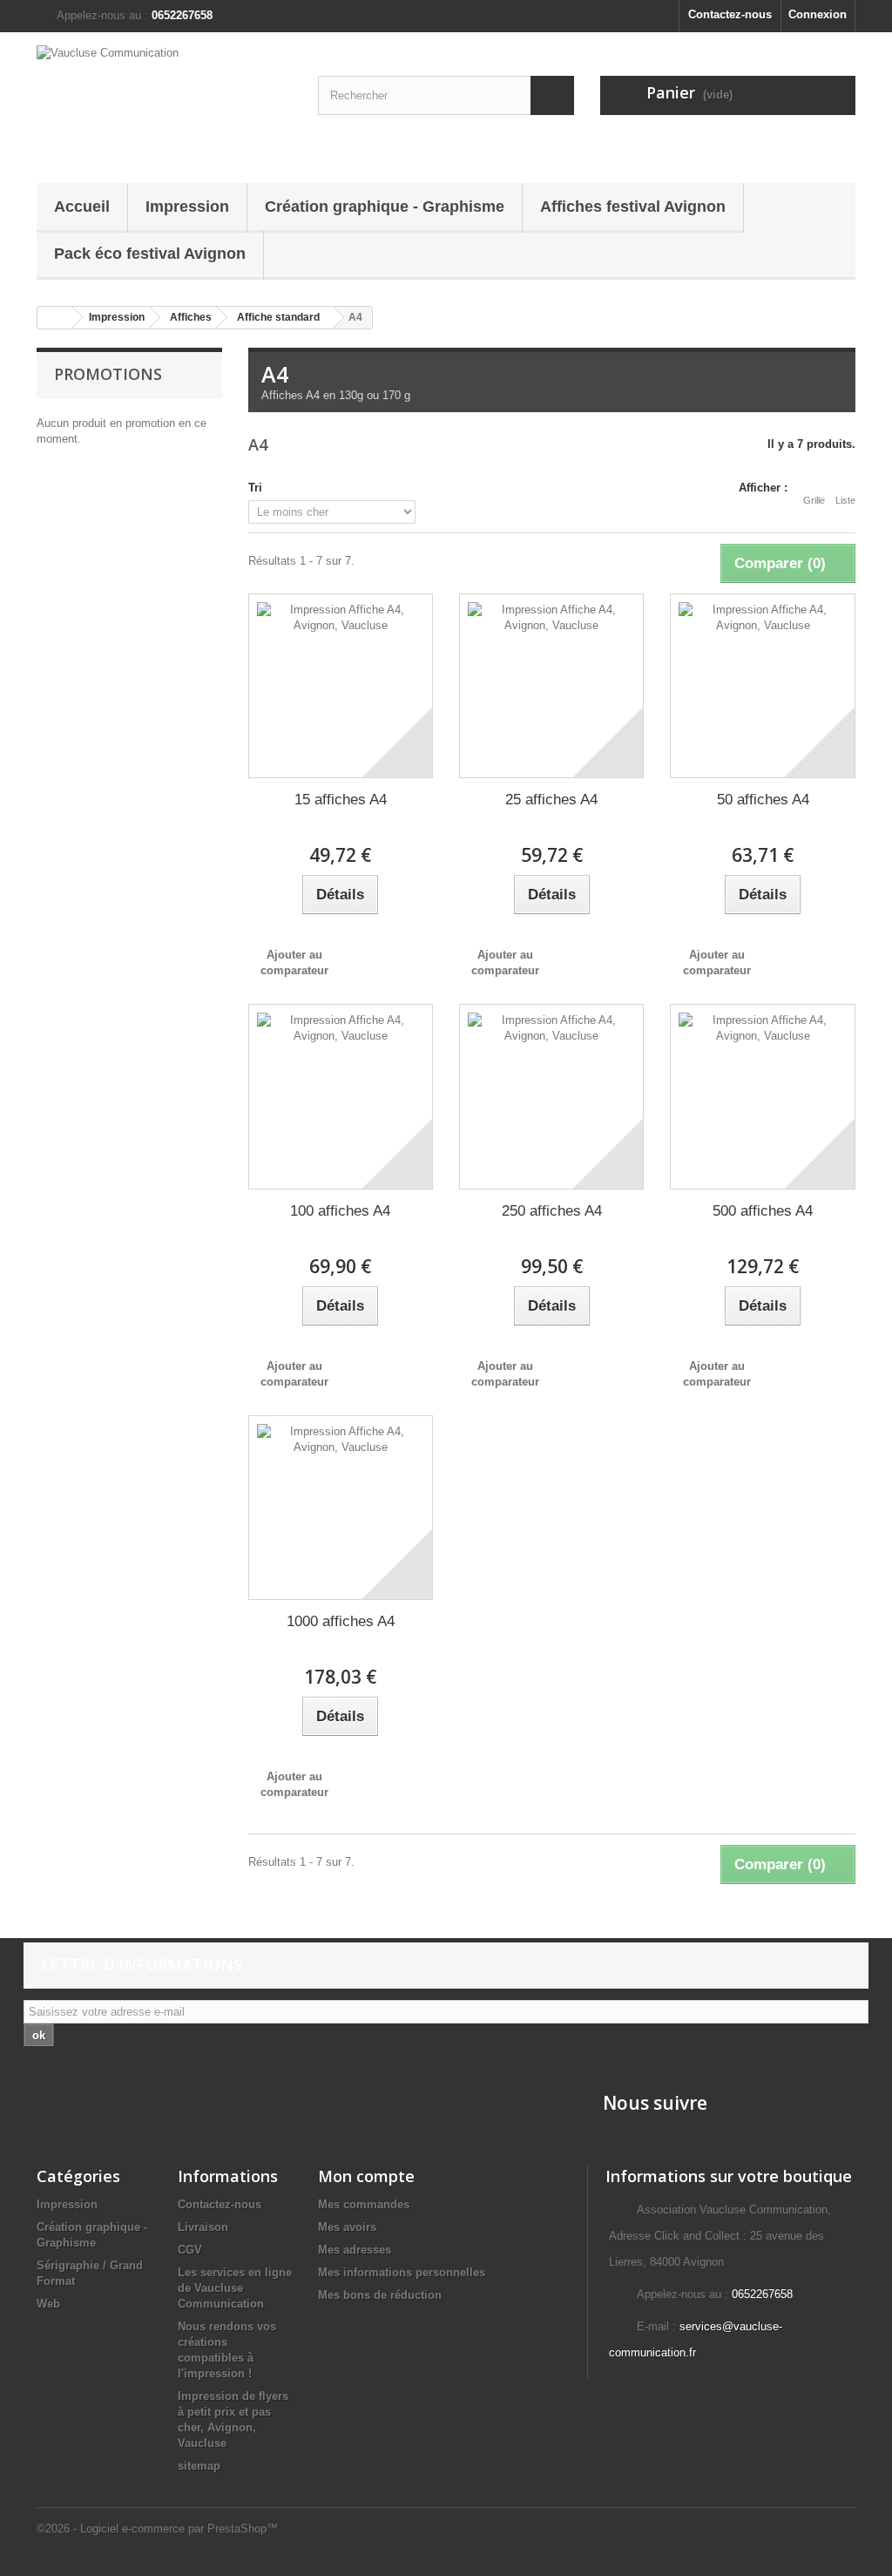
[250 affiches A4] (551, 1096)
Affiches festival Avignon (633, 207)
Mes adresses (355, 2250)
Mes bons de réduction (380, 2295)
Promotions (108, 374)
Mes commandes (364, 2204)
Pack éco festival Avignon (150, 254)
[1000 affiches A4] (341, 1508)
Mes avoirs (347, 2227)
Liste (845, 500)
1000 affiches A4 (341, 1621)
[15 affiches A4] (341, 686)
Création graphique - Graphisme (385, 207)
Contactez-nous (730, 14)
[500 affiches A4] (762, 1096)
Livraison (203, 2227)
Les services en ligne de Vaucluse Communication (235, 2288)
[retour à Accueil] (55, 318)
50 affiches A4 (763, 800)
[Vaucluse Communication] (164, 103)
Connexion (818, 14)
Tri (255, 488)
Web (48, 2304)
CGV (190, 2250)
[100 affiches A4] (341, 1096)
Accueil (82, 207)
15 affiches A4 (341, 800)
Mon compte (366, 2176)
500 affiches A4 (763, 1211)
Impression (187, 207)
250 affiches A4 (552, 1211)
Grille (814, 500)
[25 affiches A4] (551, 686)
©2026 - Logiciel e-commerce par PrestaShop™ (157, 2529)
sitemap (199, 2466)
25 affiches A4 (551, 800)
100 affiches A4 (340, 1211)
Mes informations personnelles (402, 2272)
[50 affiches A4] (762, 686)
